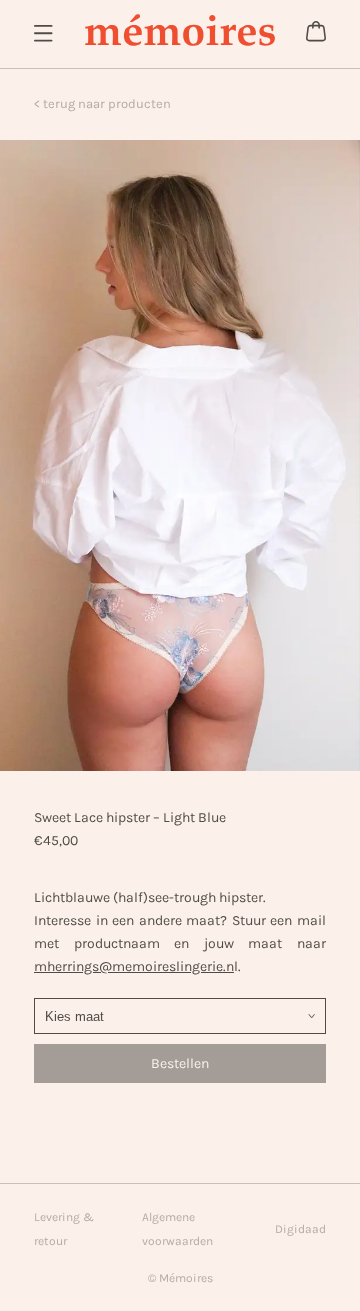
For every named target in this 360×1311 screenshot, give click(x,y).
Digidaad (300, 1229)
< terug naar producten (102, 103)
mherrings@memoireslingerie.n (134, 966)
